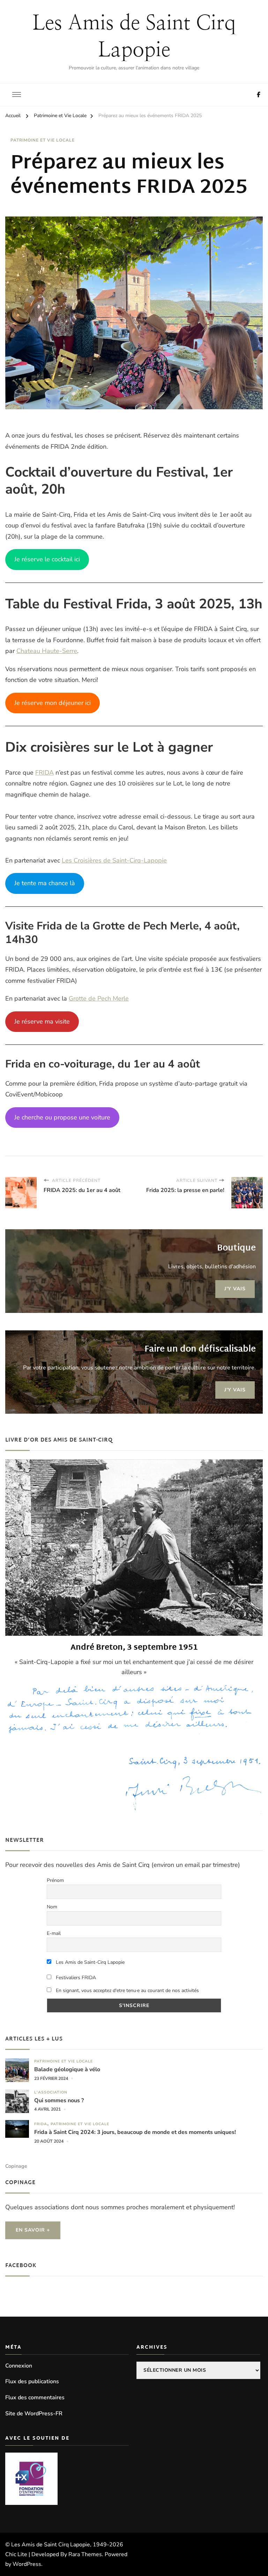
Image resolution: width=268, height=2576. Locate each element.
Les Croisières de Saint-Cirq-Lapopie (114, 860)
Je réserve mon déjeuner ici (53, 703)
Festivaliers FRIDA (75, 1978)
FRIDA (44, 773)
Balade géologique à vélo (67, 2070)
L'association (51, 2092)
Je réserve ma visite (42, 1021)
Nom (52, 1907)
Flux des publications (32, 2381)
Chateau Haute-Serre (47, 651)
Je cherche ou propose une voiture (62, 1117)
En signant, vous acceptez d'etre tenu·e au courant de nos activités (127, 1990)
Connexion (19, 2366)
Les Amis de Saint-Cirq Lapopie (90, 1962)
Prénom (55, 1880)
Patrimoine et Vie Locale (43, 140)
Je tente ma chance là (45, 883)
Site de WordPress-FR (34, 2414)
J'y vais (235, 1289)
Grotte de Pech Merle (99, 998)
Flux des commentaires (35, 2398)
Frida (41, 2124)
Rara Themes (85, 2554)
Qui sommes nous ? (59, 2101)
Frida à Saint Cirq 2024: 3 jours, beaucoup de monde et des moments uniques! (136, 2132)
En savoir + (33, 2230)
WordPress (27, 2564)
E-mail (54, 1933)
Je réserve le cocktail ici (47, 559)
